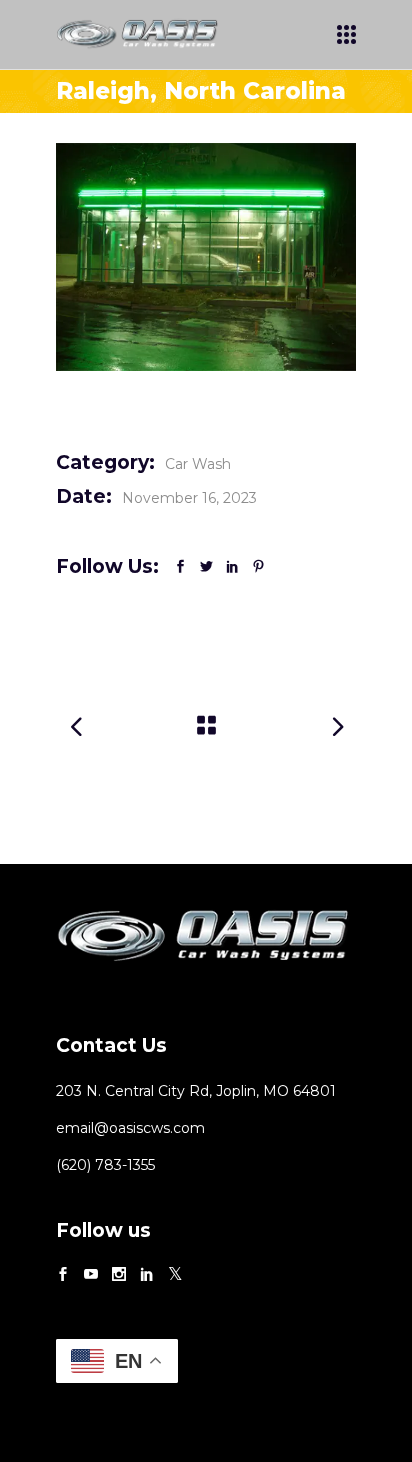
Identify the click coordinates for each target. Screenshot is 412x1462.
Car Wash (198, 464)
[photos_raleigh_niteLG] (206, 257)
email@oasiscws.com (130, 1128)
